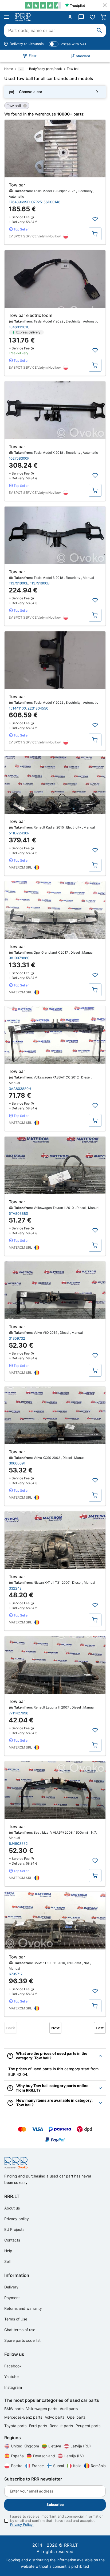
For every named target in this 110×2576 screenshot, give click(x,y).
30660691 (17, 1463)
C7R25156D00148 (46, 202)
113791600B (19, 583)
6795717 (16, 1974)
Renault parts (62, 2426)
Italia (77, 2466)
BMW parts (14, 2409)
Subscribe (55, 2505)
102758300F (19, 458)
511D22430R (19, 833)
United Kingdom (25, 2446)
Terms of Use (16, 2319)
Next (55, 2028)
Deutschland (44, 2456)
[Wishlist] (92, 17)
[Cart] (104, 17)
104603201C (19, 327)
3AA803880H (20, 1089)
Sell (7, 2261)
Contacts (12, 2240)
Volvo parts (55, 2417)
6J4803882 (18, 1844)
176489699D (19, 202)
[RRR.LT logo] (24, 17)
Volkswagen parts (42, 2409)
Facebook (13, 2366)
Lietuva (55, 2446)
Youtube (11, 2377)
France (38, 2466)
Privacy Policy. (22, 2525)
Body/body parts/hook (46, 69)
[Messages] (81, 17)
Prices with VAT (74, 44)
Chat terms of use (20, 2330)
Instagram (13, 2387)
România (98, 2466)
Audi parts (69, 2409)
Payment (12, 2298)
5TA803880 (18, 1213)
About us (12, 2208)
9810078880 (19, 958)
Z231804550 (38, 708)
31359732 (17, 1338)
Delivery (11, 2287)
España (17, 2456)
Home (9, 69)
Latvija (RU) (81, 2446)
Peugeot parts (88, 2426)
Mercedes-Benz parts (24, 2417)
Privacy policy (17, 2219)
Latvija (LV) (74, 2456)
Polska (17, 2466)
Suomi (58, 2466)
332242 (15, 1588)
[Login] (70, 17)
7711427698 (19, 1713)
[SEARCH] (99, 30)
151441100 (17, 708)
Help (8, 2251)
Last (100, 2028)
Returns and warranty (23, 2308)
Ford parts (39, 2426)
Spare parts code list (22, 2340)
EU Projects (14, 2229)
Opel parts (76, 2417)
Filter (33, 56)
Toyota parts (16, 2426)
